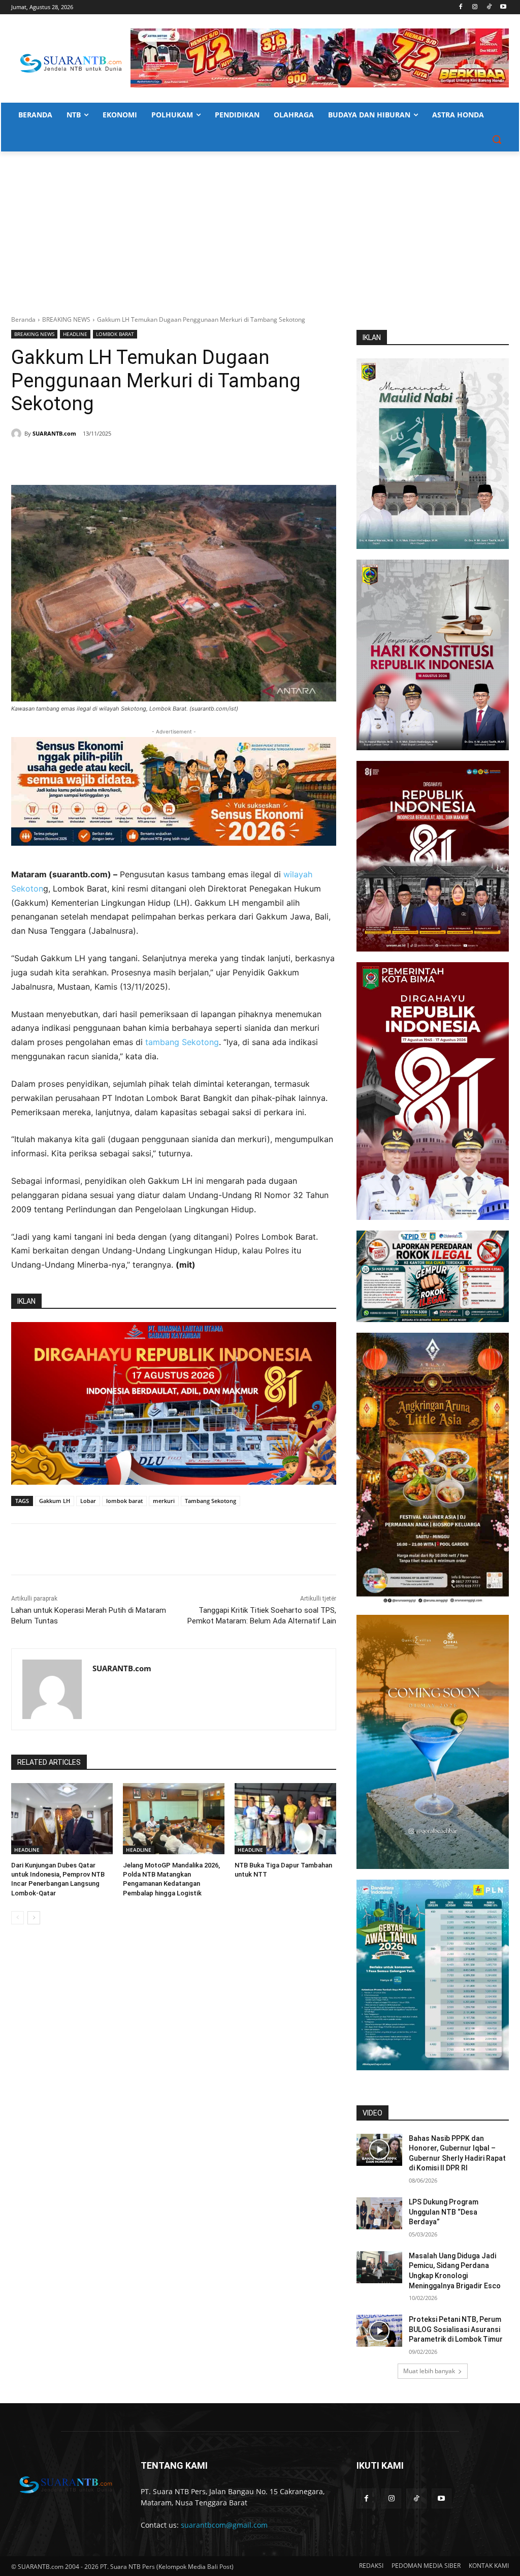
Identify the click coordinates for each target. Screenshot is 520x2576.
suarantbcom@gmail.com (224, 2525)
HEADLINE (75, 334)
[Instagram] (475, 7)
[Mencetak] (134, 459)
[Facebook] (461, 7)
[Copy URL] (157, 459)
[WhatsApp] (111, 459)
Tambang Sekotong (210, 1501)
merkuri (164, 1501)
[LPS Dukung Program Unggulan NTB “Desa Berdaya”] (379, 2213)
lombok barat (124, 1501)
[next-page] (34, 1918)
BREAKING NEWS (66, 319)
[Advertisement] (260, 228)
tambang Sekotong (182, 1042)
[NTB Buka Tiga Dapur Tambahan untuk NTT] (285, 1819)
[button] (497, 139)
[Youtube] (503, 7)
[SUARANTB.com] (18, 434)
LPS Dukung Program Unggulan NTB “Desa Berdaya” (444, 2212)
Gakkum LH (55, 1501)
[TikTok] (489, 7)
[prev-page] (18, 1918)
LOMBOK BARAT (115, 334)
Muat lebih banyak (429, 2371)
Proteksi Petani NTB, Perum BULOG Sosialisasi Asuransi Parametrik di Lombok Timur (456, 2329)
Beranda (23, 319)
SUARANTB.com (54, 433)
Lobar (88, 1501)
